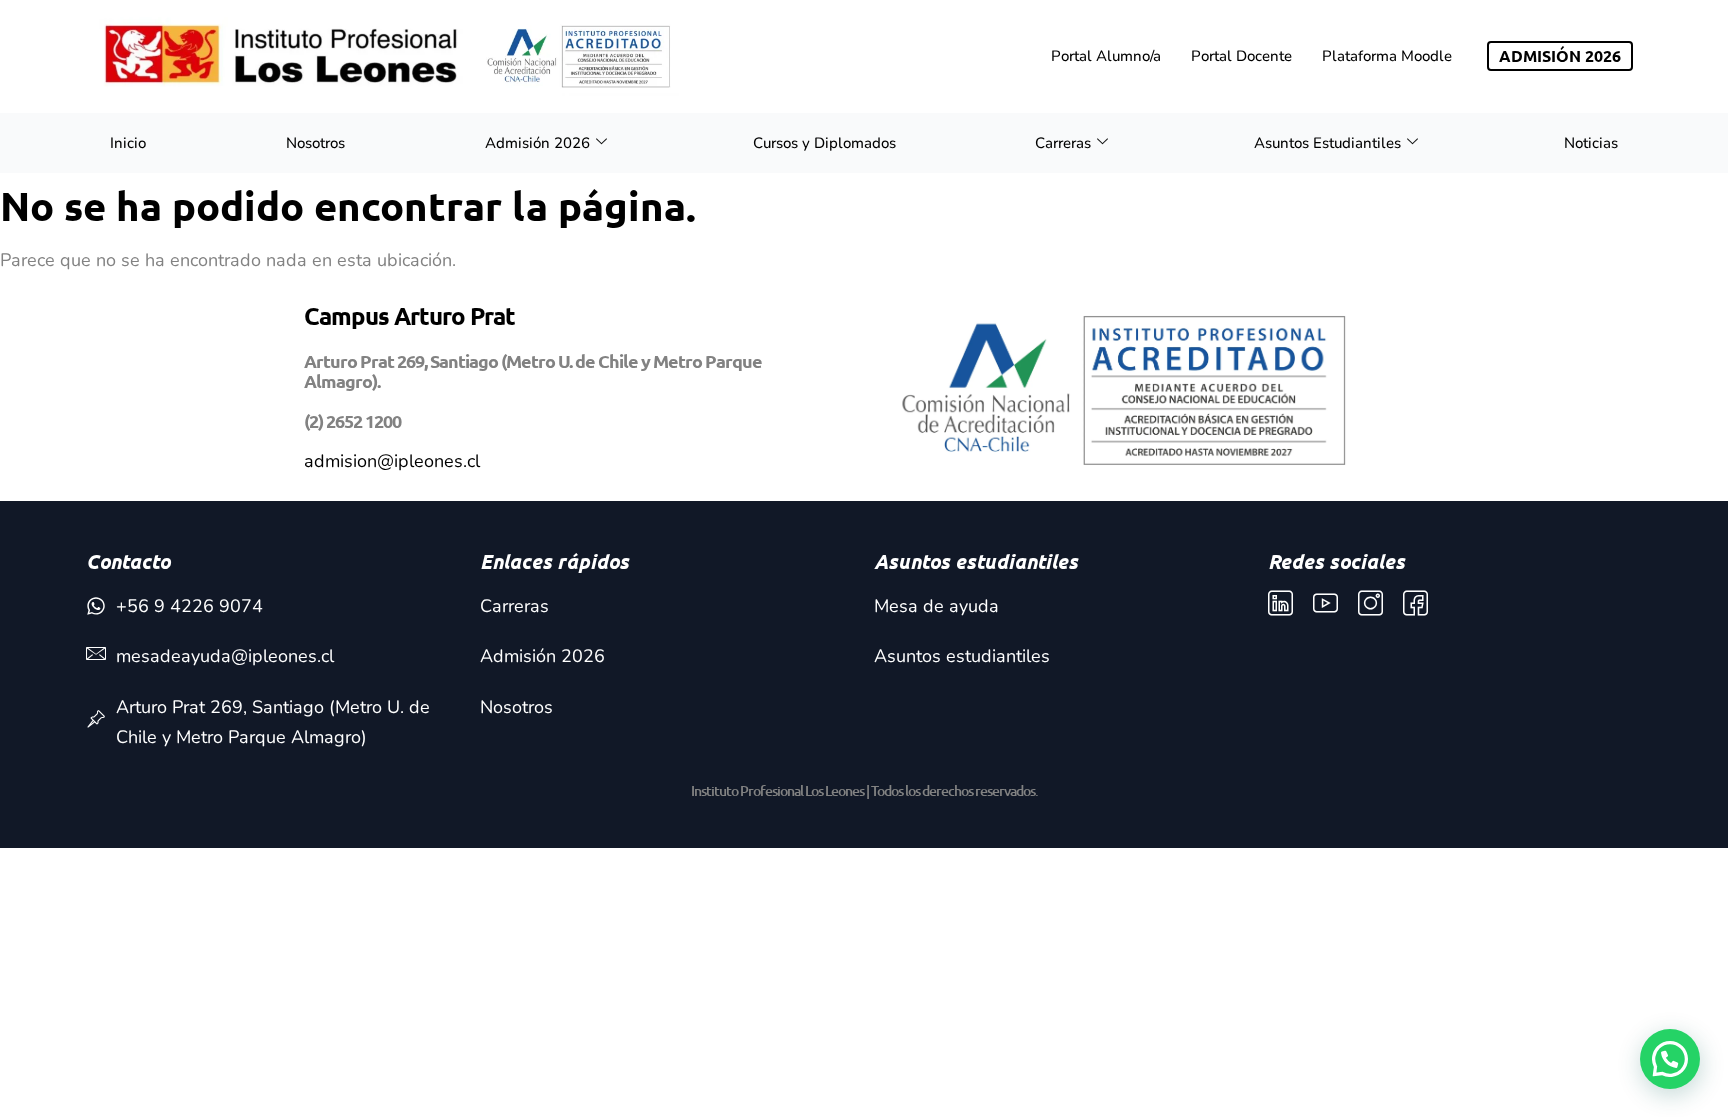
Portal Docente (1241, 56)
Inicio (128, 143)
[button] (1670, 1059)
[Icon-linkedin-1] (1280, 603)
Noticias (1591, 143)
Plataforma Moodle (1387, 56)
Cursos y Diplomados (824, 143)
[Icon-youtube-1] (1325, 603)
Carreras (1063, 143)
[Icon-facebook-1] (1415, 603)
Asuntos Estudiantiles (1327, 143)
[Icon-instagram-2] (1370, 603)
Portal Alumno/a (1106, 56)
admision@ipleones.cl (392, 461)
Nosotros (315, 143)
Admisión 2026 (537, 143)
